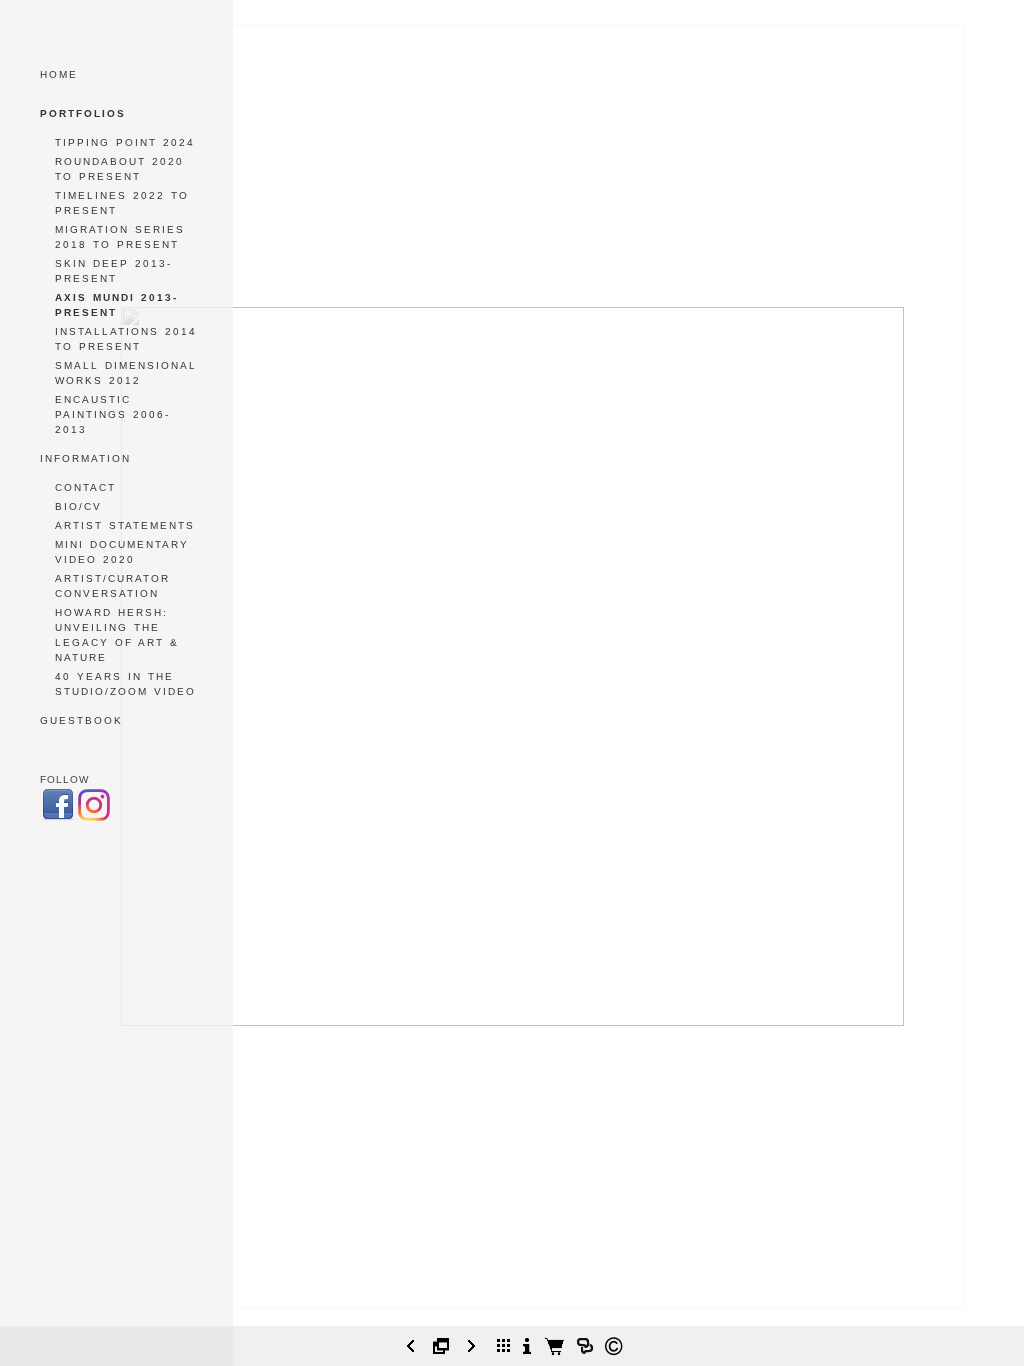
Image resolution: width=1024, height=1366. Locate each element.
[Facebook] (58, 818)
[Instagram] (94, 818)
